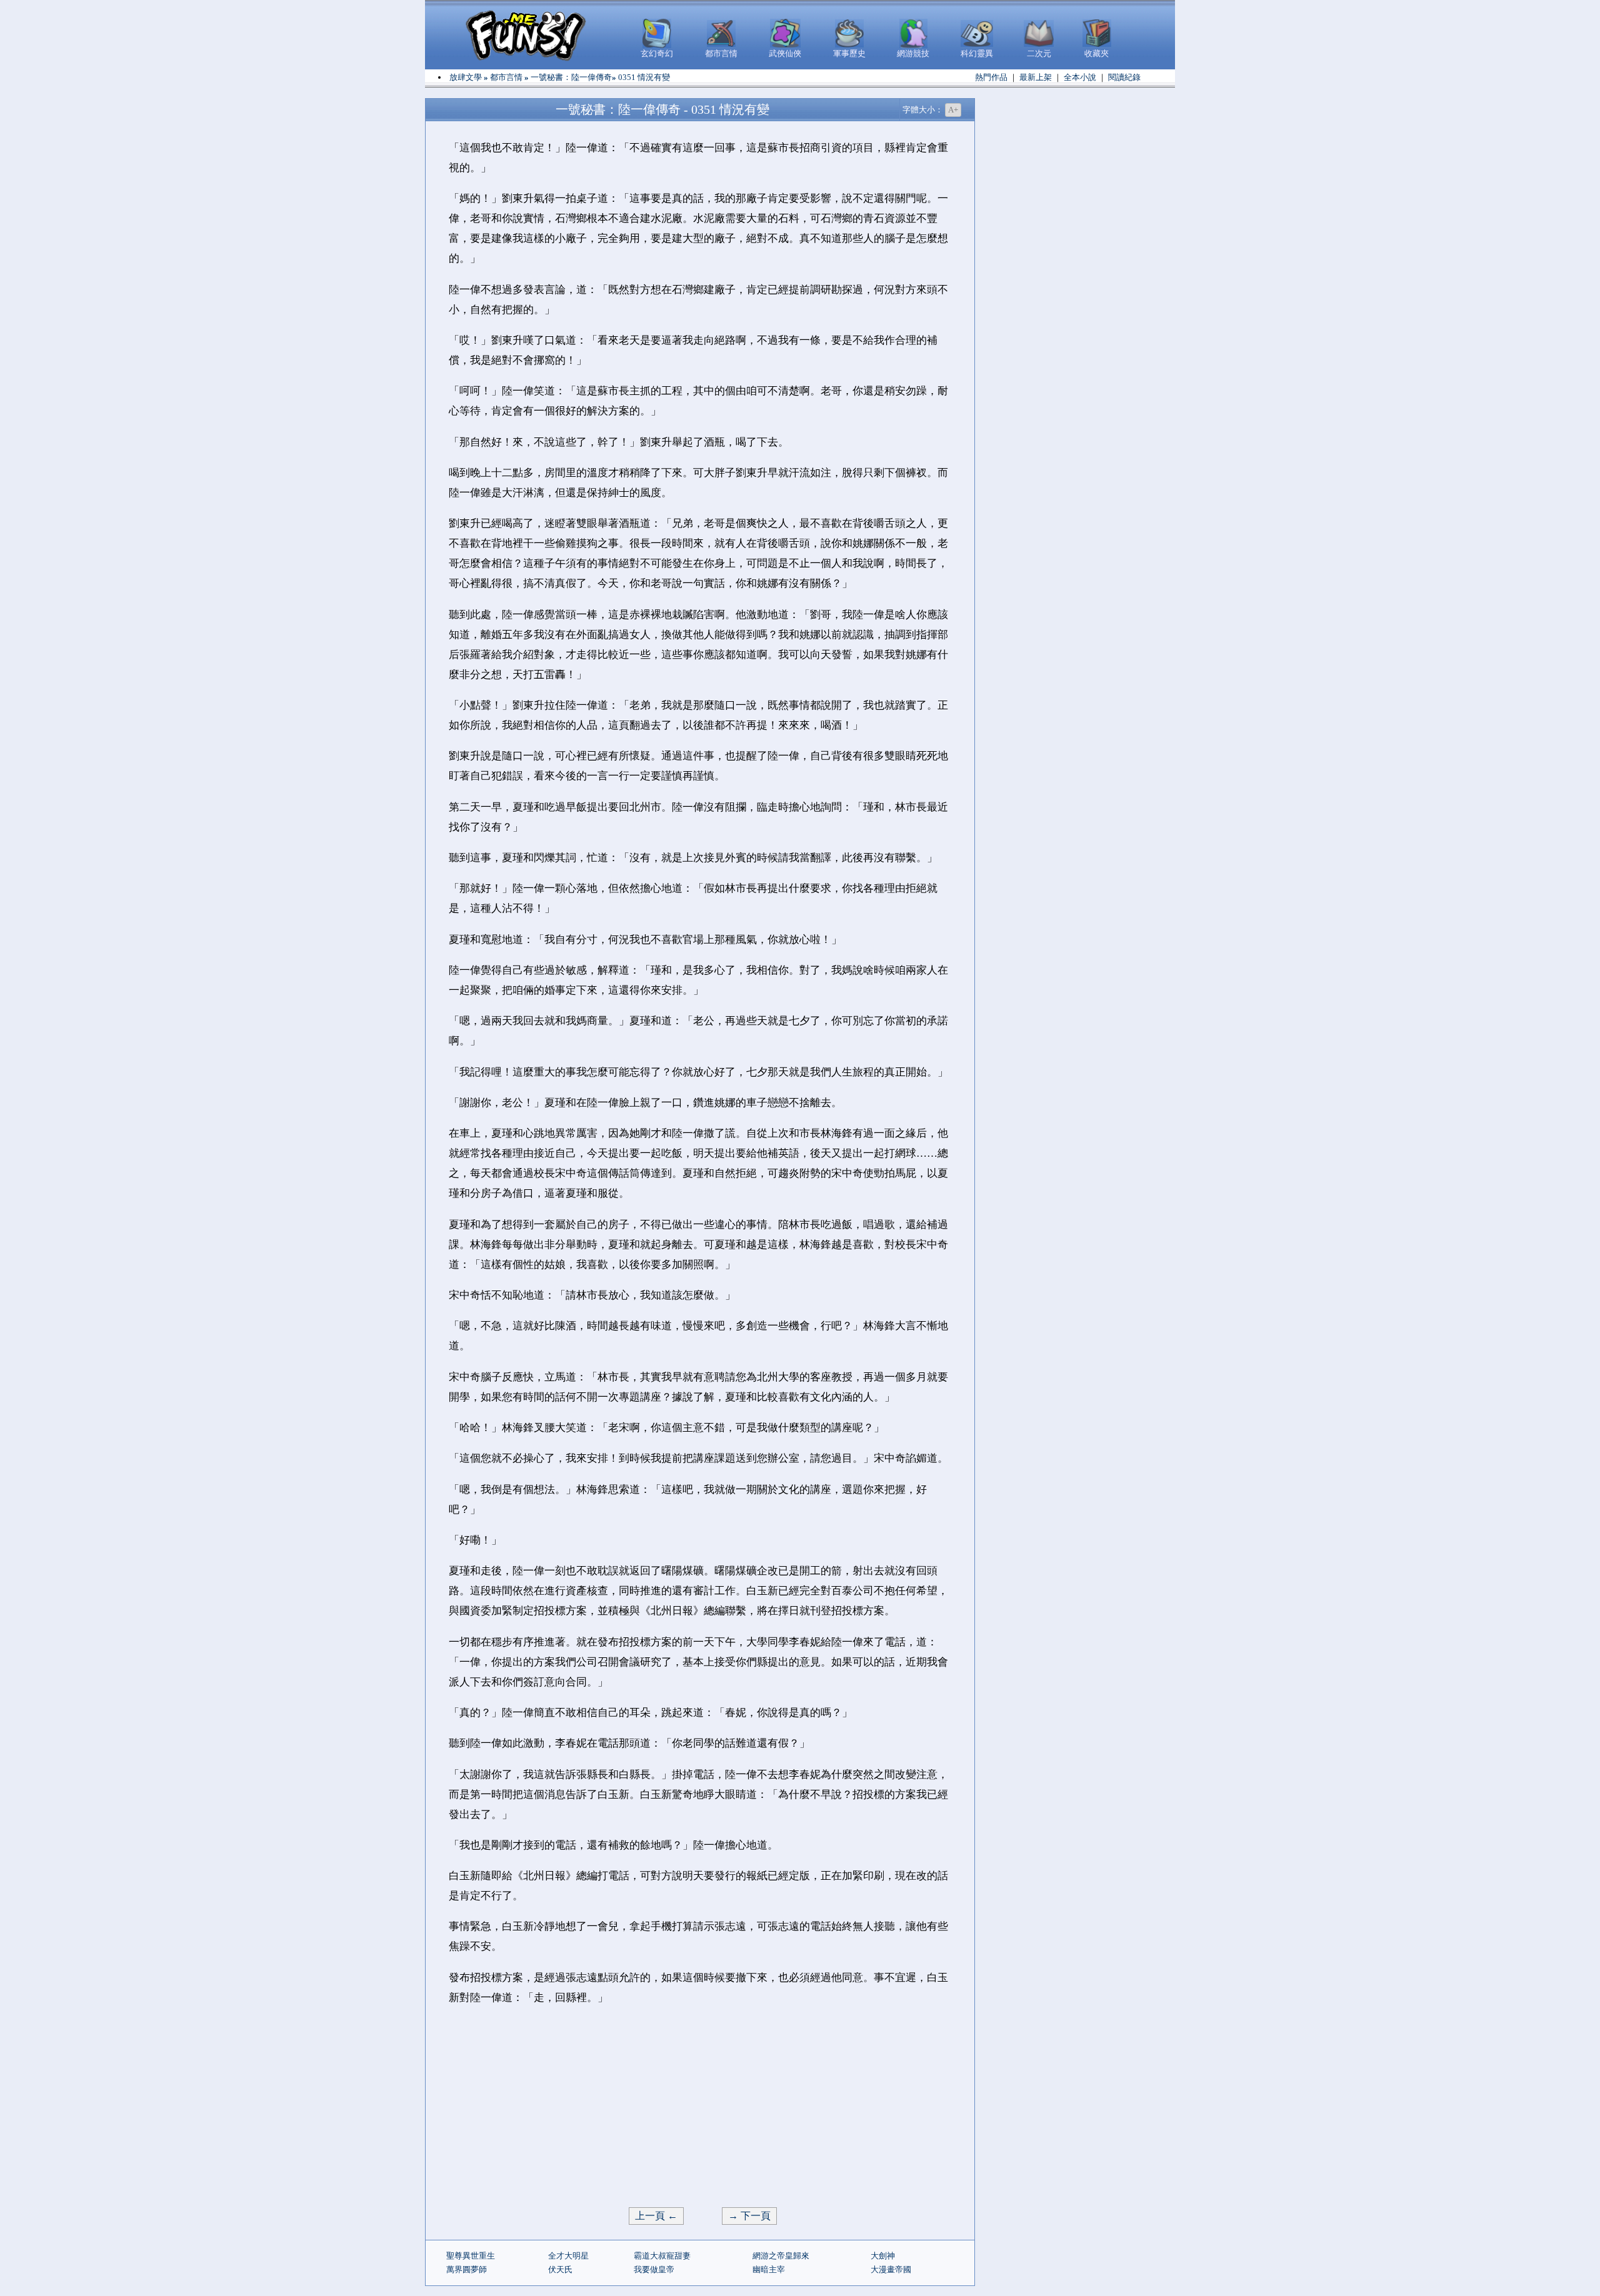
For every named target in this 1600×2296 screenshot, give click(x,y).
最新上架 (1036, 77)
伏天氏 (560, 2269)
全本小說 (1080, 77)
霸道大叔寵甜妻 (662, 2256)
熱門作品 (991, 77)
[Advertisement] (700, 2107)
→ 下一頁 (749, 2216)
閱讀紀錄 (1124, 77)
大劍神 (883, 2256)
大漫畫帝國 (891, 2269)
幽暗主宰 (769, 2269)
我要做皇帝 (654, 2269)
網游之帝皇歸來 (781, 2256)
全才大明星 (568, 2256)
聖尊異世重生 (471, 2256)
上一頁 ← (656, 2216)
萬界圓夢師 (467, 2269)
